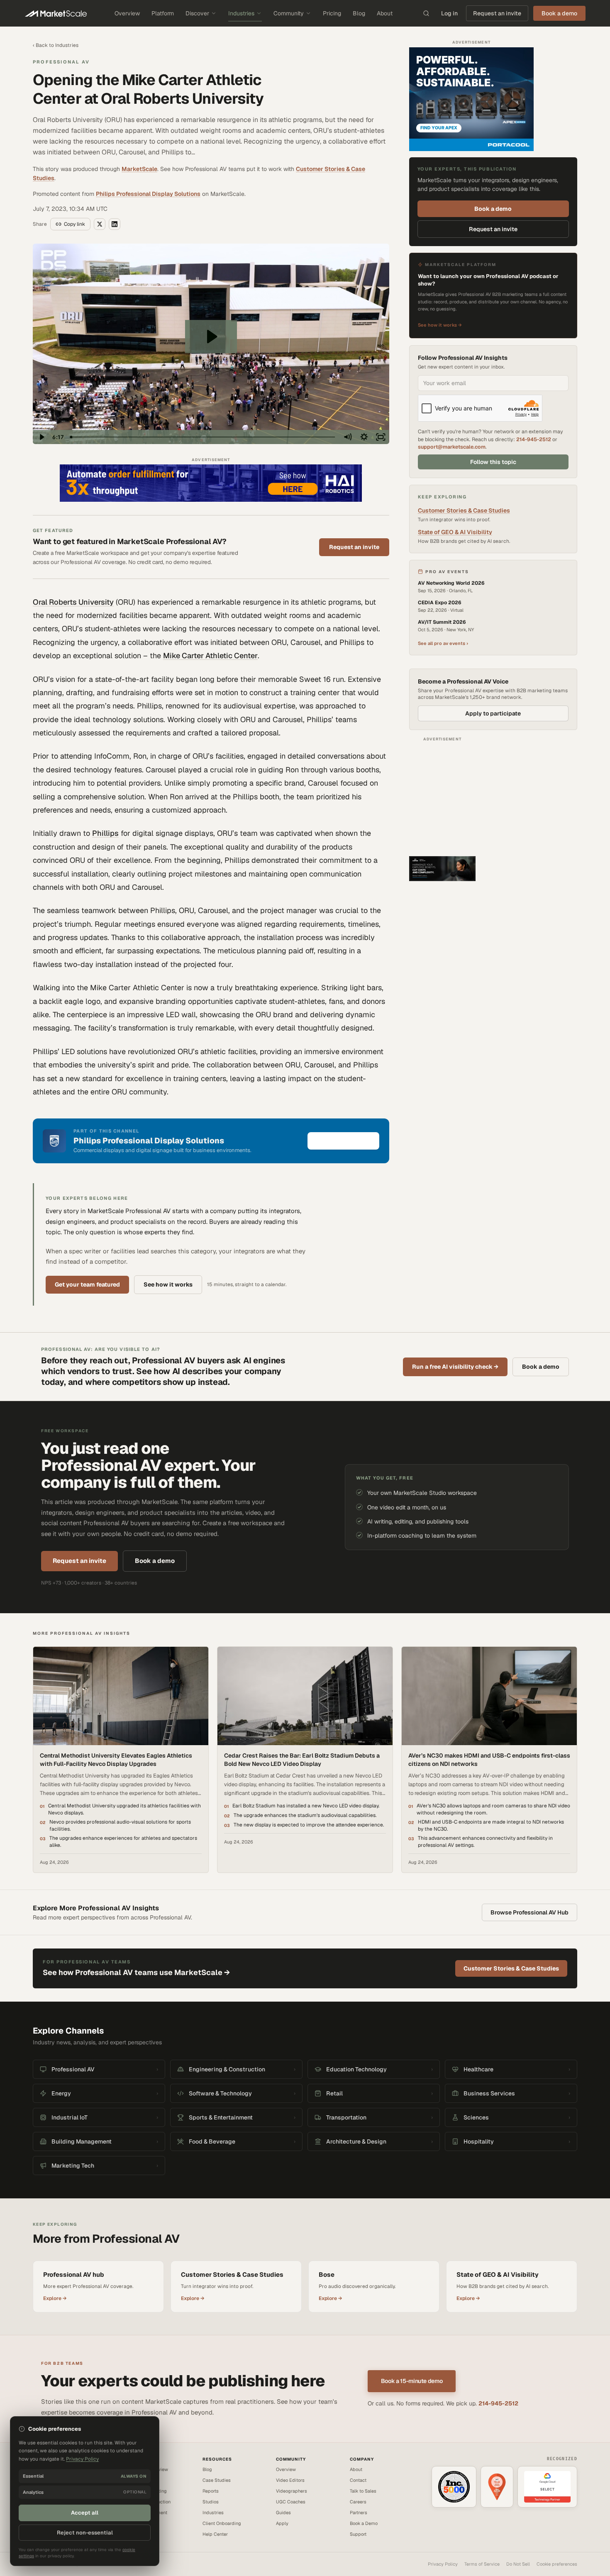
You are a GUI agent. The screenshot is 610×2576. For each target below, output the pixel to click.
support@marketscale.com (452, 447)
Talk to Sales (363, 2491)
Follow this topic (493, 462)
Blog (359, 13)
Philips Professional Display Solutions (148, 194)
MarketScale (139, 169)
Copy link (74, 224)
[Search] (426, 13)
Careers (358, 2502)
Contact (358, 2480)
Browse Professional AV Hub (529, 1912)
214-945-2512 (534, 439)
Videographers (292, 2491)
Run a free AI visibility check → (455, 1367)
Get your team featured (87, 1284)
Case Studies (217, 2480)
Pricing (332, 13)
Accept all (85, 2513)
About (385, 13)
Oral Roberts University (73, 602)
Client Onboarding (222, 2523)
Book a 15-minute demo (412, 2381)
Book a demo (493, 209)
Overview (127, 13)
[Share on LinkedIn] (115, 224)
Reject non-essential (85, 2533)
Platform (163, 13)
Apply (282, 2523)
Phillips (105, 833)
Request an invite (497, 13)
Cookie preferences (557, 2564)
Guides (283, 2513)
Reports (211, 2491)
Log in (449, 13)
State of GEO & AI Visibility (455, 532)
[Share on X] (100, 224)
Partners (359, 2513)
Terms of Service (482, 2564)
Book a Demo (364, 2523)
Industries (241, 13)
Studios (211, 2502)
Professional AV (61, 62)
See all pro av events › (443, 643)
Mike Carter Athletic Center (210, 656)
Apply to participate (493, 713)
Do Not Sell (518, 2564)
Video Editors (290, 2480)
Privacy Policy (443, 2564)
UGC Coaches (291, 2502)
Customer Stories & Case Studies (464, 510)
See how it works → (440, 325)
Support (358, 2534)
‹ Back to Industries (56, 45)
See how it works (168, 1284)
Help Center (215, 2534)
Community (289, 13)
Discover (197, 13)
